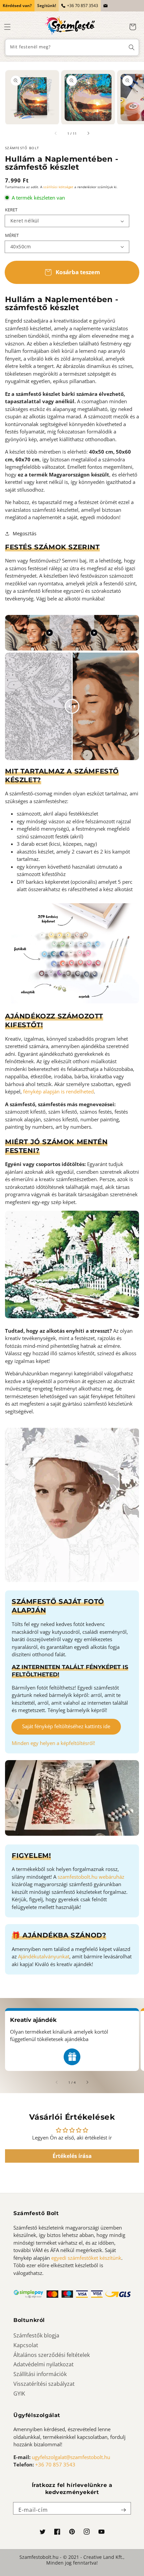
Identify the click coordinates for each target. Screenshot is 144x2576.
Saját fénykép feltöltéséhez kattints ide (66, 1726)
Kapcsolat (26, 2345)
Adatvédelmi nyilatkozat (44, 2364)
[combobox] (72, 47)
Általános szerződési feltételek (52, 2355)
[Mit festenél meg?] (132, 47)
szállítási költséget (58, 187)
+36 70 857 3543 (83, 6)
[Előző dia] (56, 133)
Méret (12, 235)
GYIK (19, 2394)
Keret (11, 210)
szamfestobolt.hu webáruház (91, 1877)
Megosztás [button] (25, 533)
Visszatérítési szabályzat (44, 2384)
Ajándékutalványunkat (44, 1956)
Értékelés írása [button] (72, 2156)
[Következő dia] (88, 133)
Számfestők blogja (36, 2335)
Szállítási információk (40, 2374)
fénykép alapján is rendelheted (58, 1091)
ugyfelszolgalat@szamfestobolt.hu (71, 2457)
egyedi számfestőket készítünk (86, 2258)
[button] (7, 27)
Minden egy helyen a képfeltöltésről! (53, 1743)
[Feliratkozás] (123, 2510)
